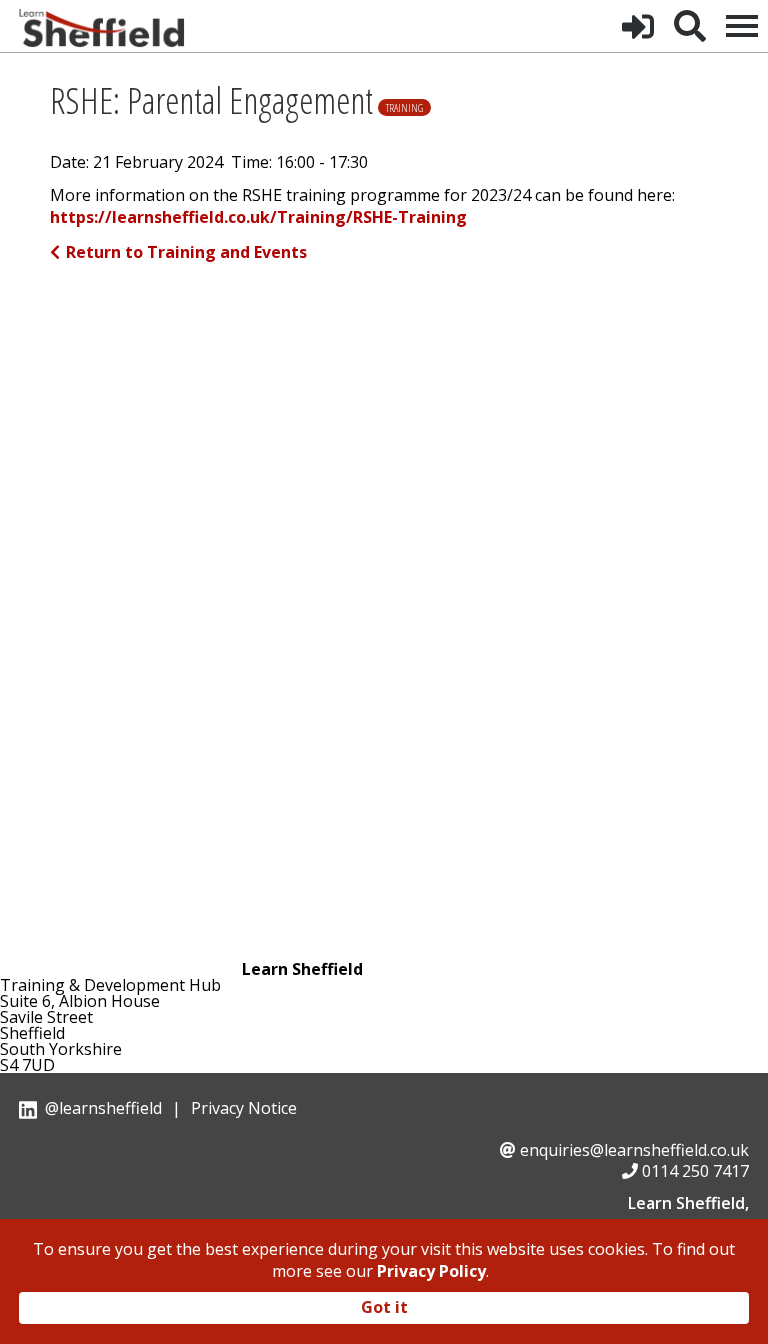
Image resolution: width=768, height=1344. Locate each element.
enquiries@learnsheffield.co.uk (634, 1150)
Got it (384, 1307)
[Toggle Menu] (742, 26)
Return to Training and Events (186, 252)
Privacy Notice (244, 1108)
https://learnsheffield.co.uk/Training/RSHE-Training (258, 217)
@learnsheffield (103, 1108)
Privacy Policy (431, 1271)
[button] (638, 26)
